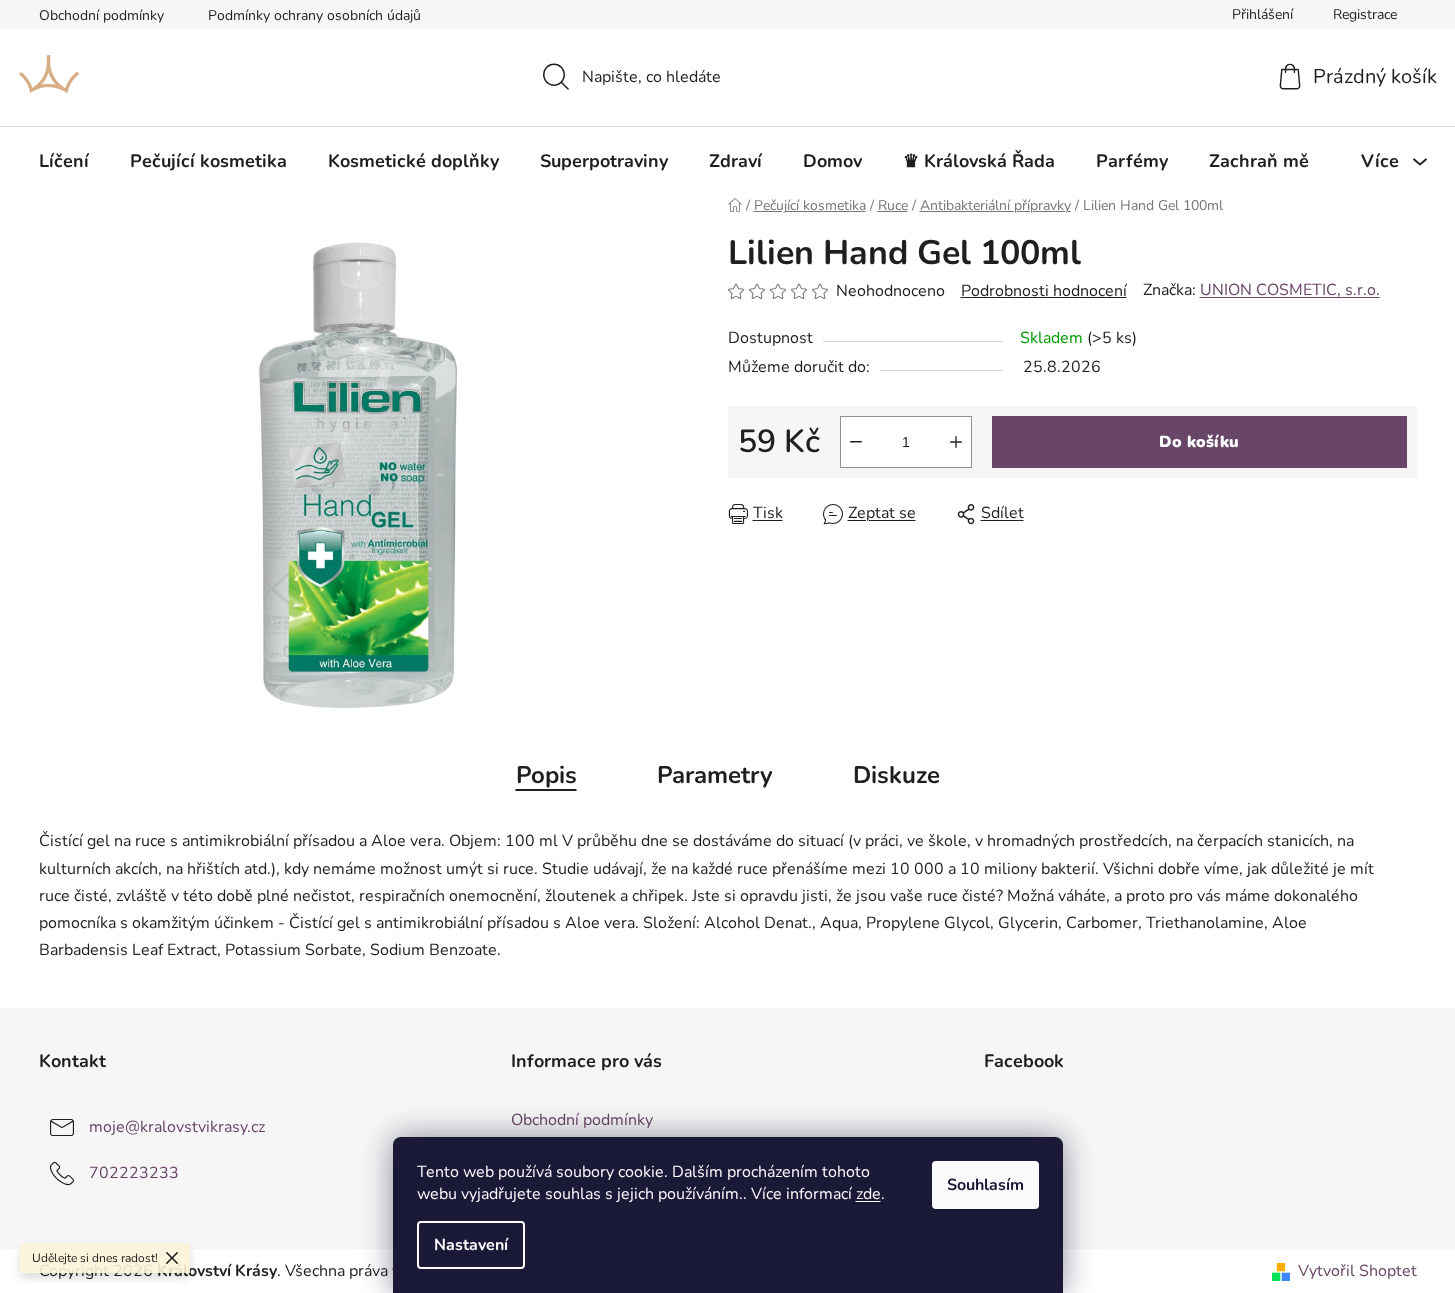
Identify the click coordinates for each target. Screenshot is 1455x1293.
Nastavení (471, 1245)
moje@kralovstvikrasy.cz (177, 1127)
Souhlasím (985, 1185)
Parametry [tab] (715, 775)
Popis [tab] (546, 775)
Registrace (1365, 14)
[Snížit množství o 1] (856, 442)
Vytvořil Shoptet (1357, 1271)
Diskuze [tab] (896, 775)
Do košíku (1199, 442)
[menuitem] (64, 161)
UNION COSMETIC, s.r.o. (1290, 290)
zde (868, 1194)
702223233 (134, 1173)
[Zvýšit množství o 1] (956, 442)
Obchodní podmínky (101, 15)
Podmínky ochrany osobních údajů (314, 15)
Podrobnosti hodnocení (1044, 291)
